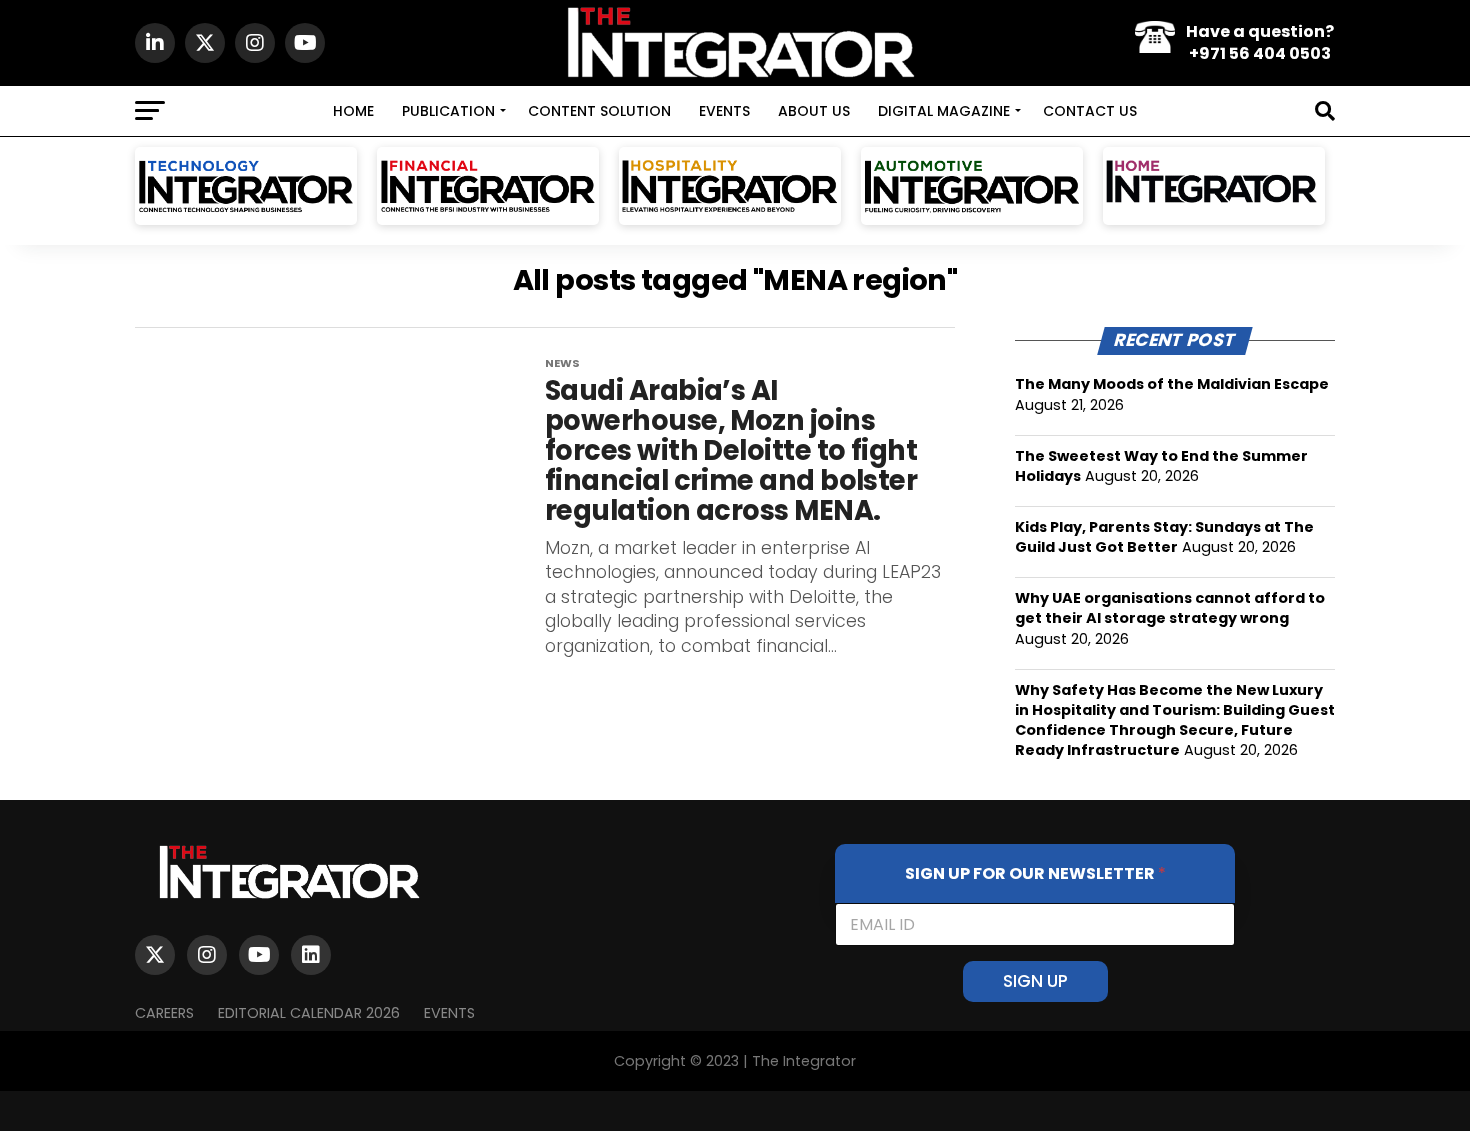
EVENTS (724, 111)
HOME (353, 111)
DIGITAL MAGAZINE (944, 111)
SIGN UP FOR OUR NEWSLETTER (1035, 873)
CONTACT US (1090, 111)
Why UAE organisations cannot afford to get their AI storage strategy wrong (1170, 608)
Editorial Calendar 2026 (309, 1013)
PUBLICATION (448, 111)
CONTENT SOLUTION (599, 111)
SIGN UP (1035, 981)
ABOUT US (814, 111)
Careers (164, 1013)
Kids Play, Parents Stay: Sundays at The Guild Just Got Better (1164, 537)
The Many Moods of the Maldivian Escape (1172, 384)
